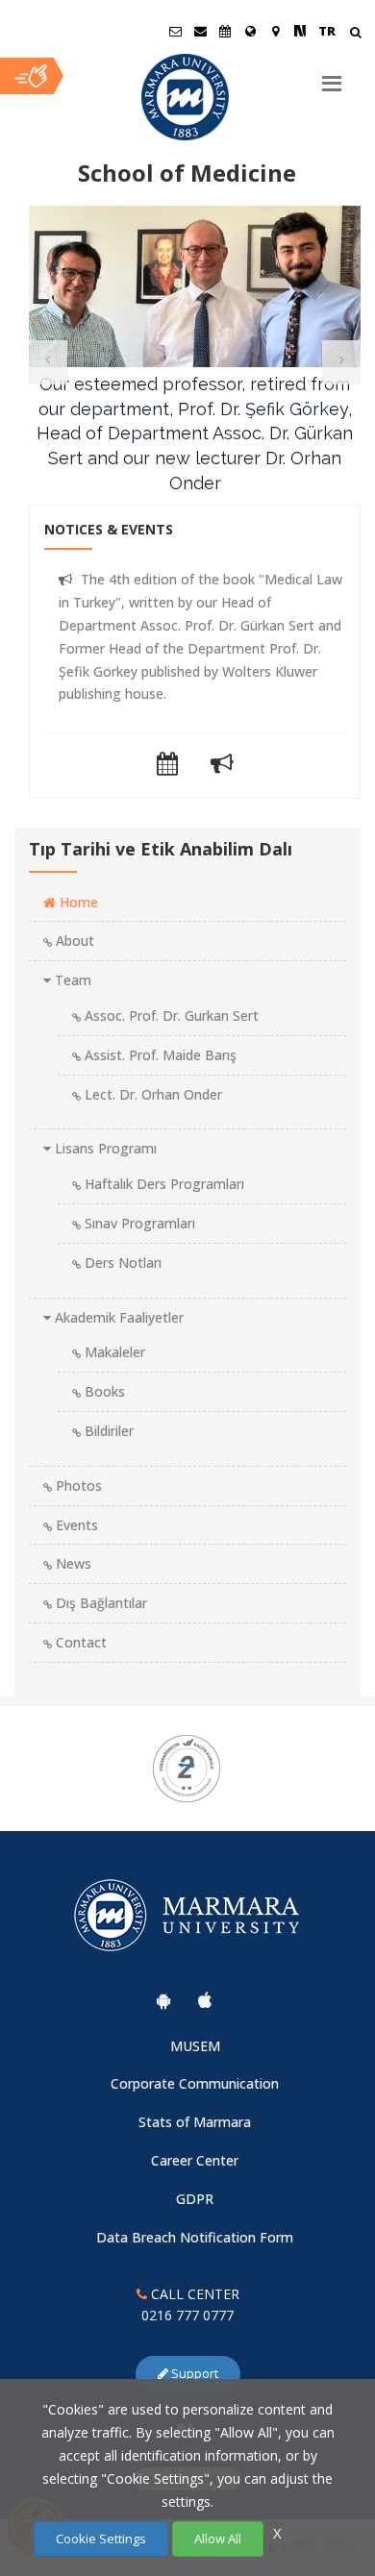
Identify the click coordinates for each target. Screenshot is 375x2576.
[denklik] (188, 1769)
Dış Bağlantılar (100, 1603)
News (72, 1563)
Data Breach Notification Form (195, 2237)
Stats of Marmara (195, 2122)
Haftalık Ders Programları (162, 1184)
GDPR (195, 2199)
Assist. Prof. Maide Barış (159, 1055)
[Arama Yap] (355, 34)
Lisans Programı (104, 1148)
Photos (77, 1486)
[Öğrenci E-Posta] (175, 31)
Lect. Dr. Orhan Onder (151, 1094)
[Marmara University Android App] (163, 2000)
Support (193, 2373)
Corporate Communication (195, 2083)
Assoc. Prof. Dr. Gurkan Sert (170, 1016)
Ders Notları (121, 1263)
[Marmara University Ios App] (205, 2000)
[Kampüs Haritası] (275, 31)
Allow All (218, 2539)
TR (327, 31)
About (73, 941)
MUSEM (195, 2046)
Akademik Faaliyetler (117, 1317)
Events (75, 1525)
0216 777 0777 (187, 2315)
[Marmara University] (187, 97)
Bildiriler (107, 1431)
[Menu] (332, 76)
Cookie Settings (101, 2539)
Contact (79, 1642)
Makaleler (113, 1352)
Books (103, 1391)
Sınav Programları (138, 1223)
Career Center (195, 2160)
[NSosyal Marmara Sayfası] (300, 31)
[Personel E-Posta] (200, 31)
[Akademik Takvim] (225, 31)
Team (71, 980)
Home (77, 902)
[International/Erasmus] (250, 31)
